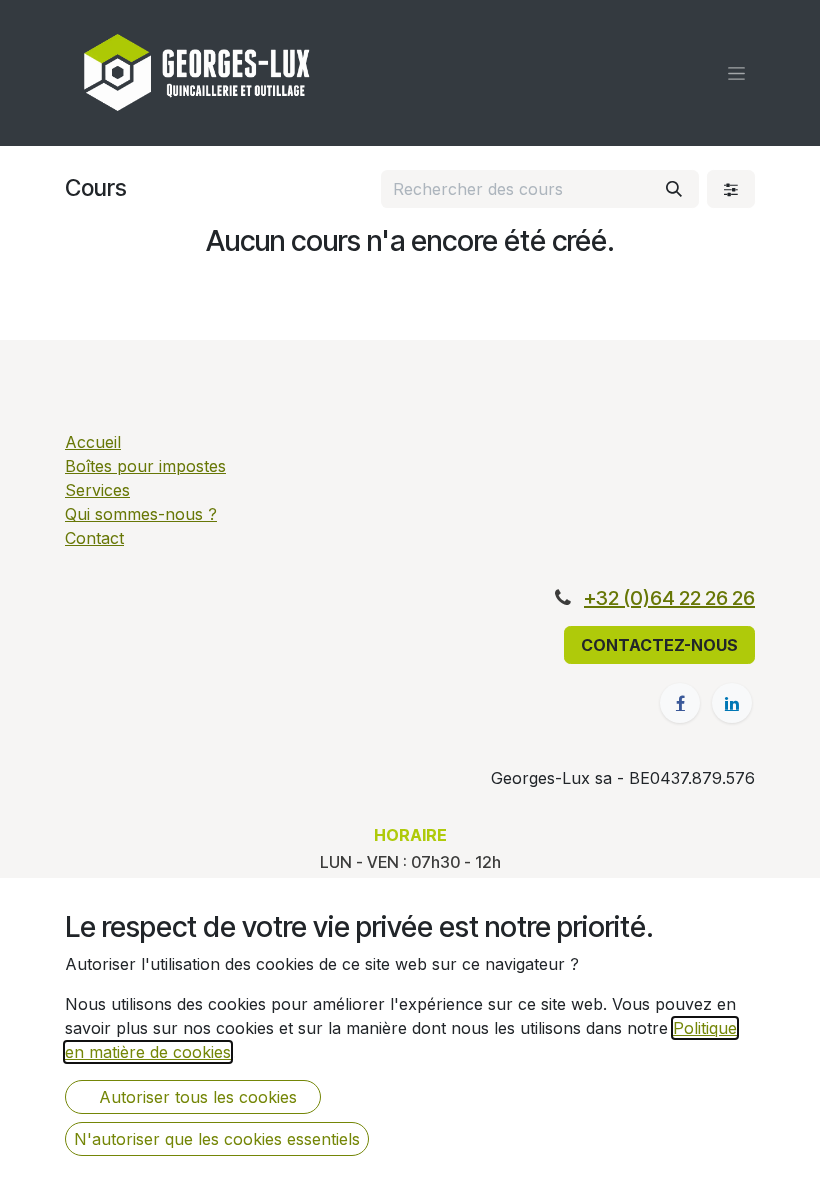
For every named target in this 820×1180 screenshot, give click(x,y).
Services (97, 490)
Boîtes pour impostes (145, 466)
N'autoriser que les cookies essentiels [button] (217, 1139)
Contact (94, 538)
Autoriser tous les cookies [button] (193, 1097)
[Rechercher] (674, 189)
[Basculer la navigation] (736, 73)
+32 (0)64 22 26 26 (669, 598)
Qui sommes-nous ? (141, 514)
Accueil (93, 442)
